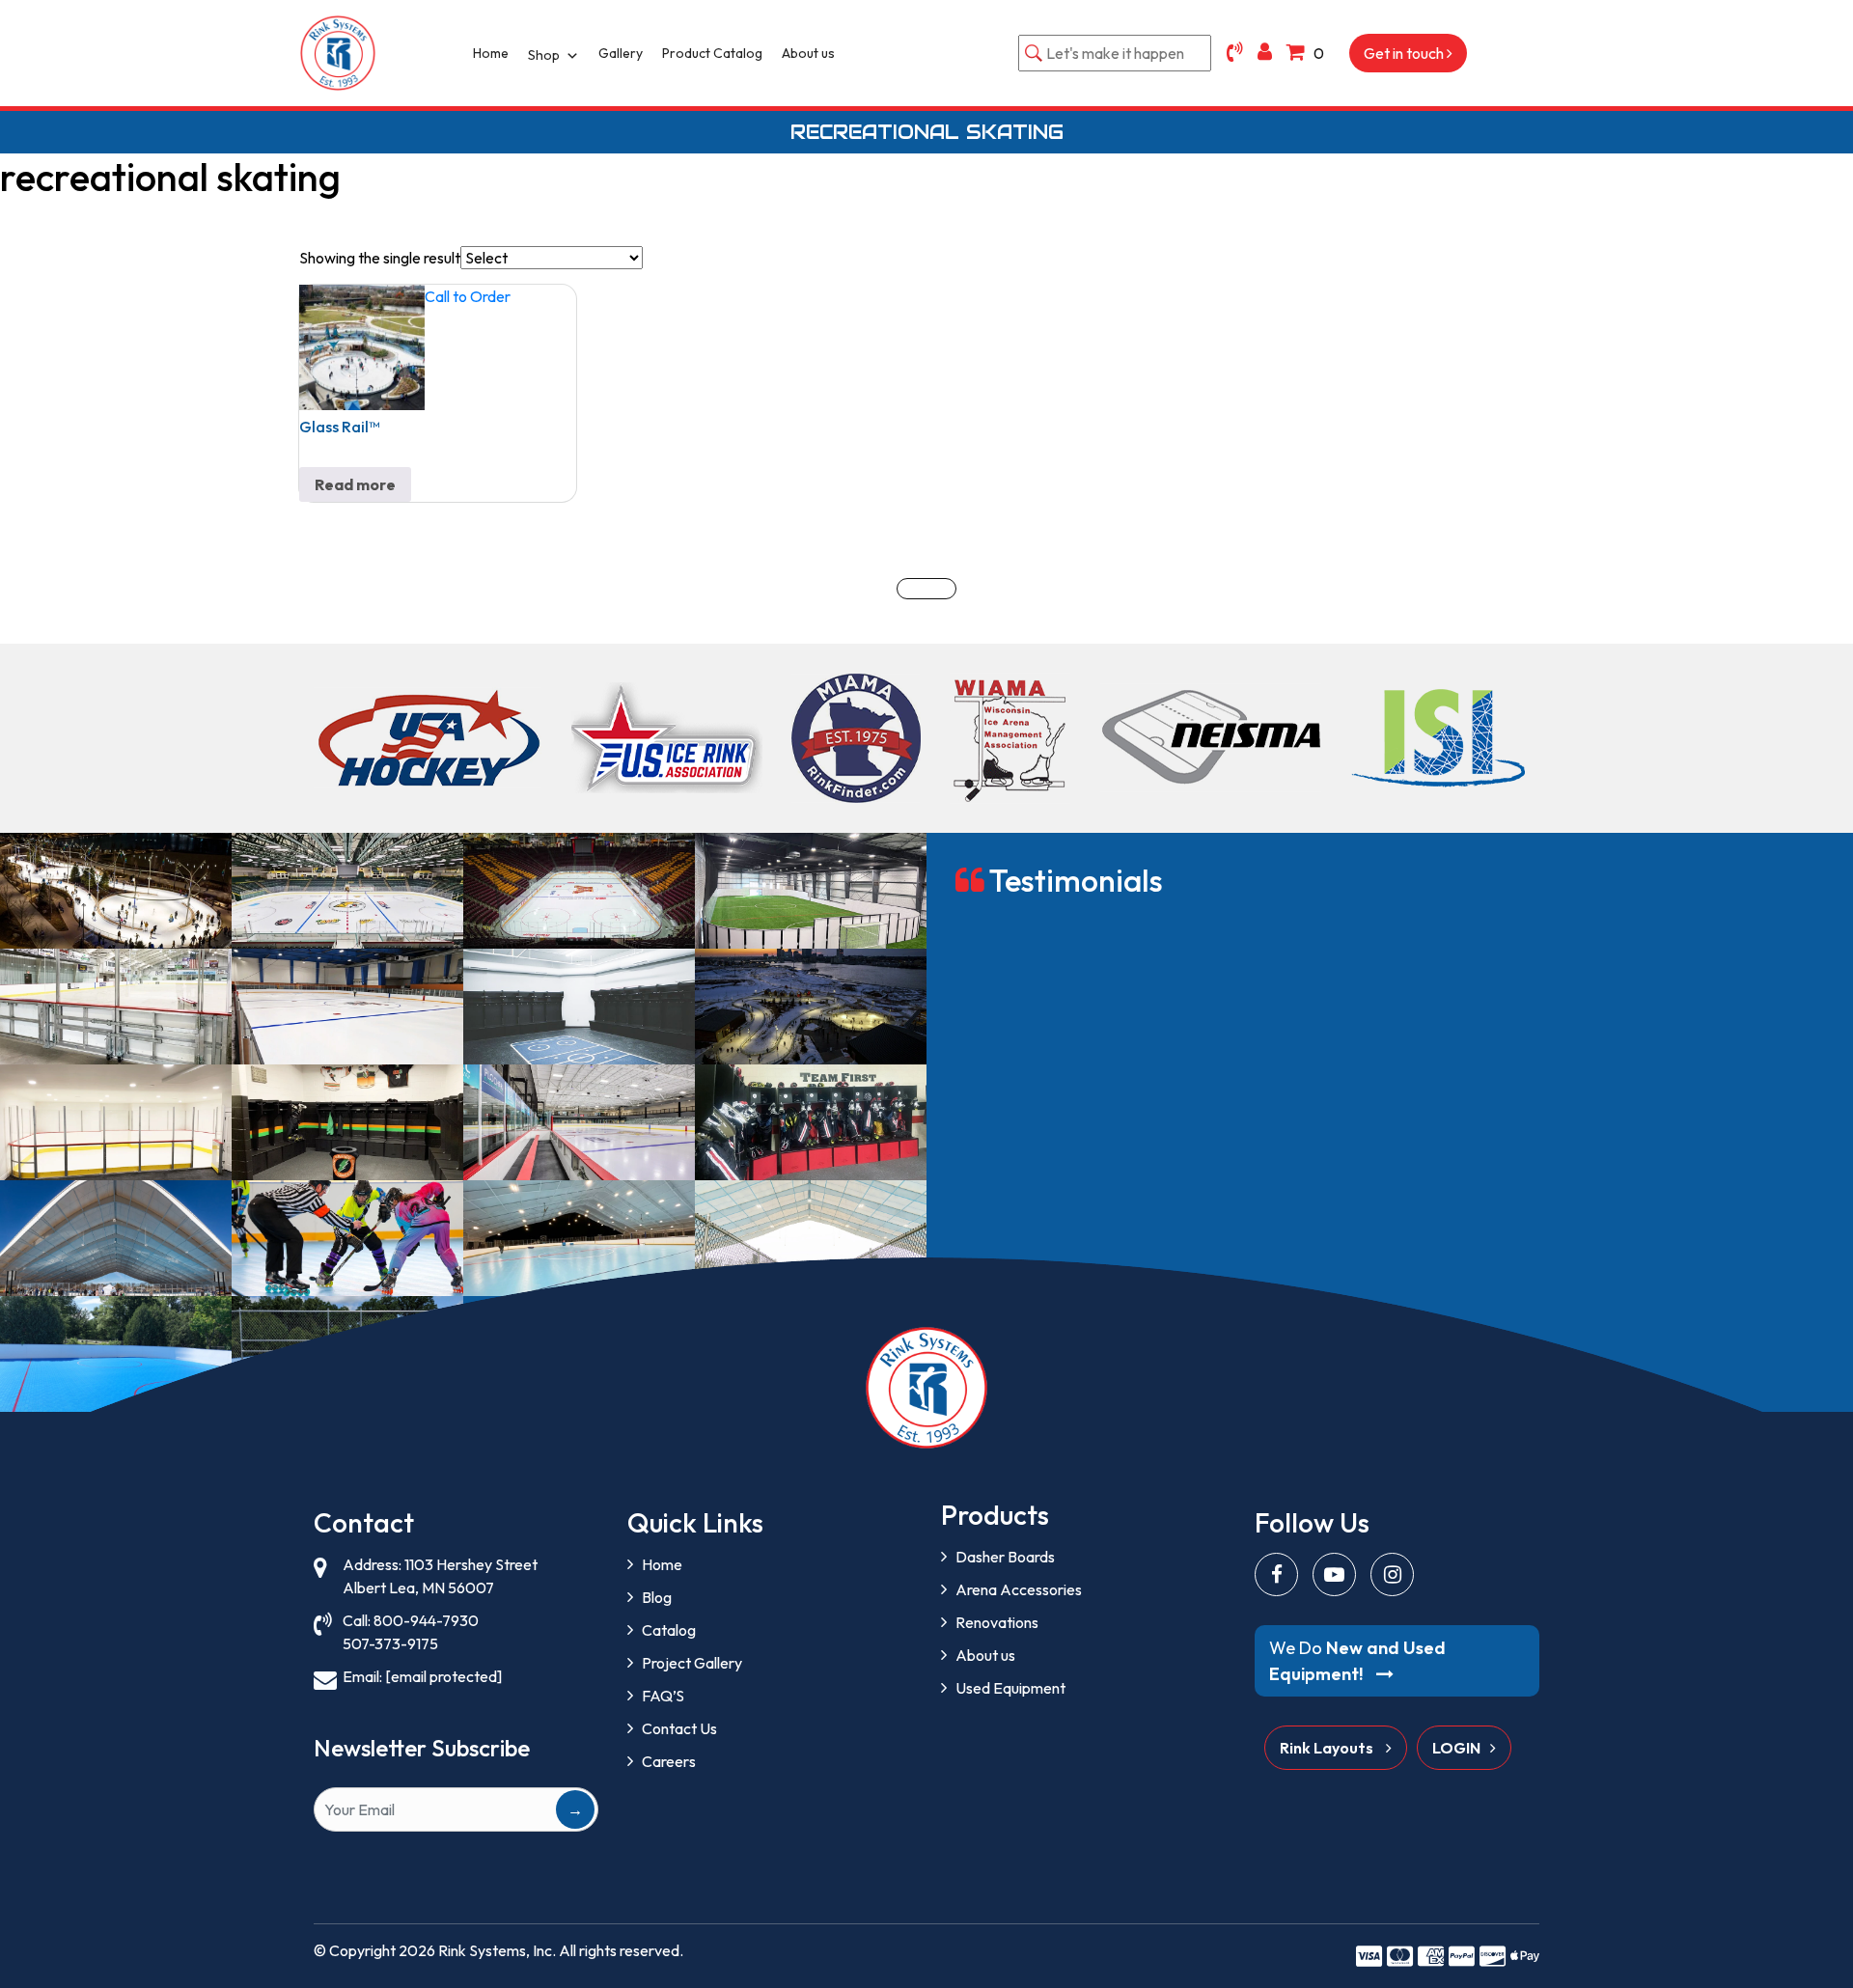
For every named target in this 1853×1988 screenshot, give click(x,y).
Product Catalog (712, 53)
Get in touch (1405, 53)
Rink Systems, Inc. (497, 1950)
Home (491, 53)
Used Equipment (1010, 1688)
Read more (355, 484)
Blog (657, 1597)
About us (808, 53)
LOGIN (1456, 1748)
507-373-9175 (390, 1643)
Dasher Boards (1005, 1557)
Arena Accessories (1019, 1589)
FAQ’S (663, 1696)
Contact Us (679, 1728)
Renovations (997, 1622)
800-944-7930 (426, 1620)
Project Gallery (692, 1663)
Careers (669, 1761)
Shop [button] (544, 55)
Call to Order (468, 296)
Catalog (669, 1630)
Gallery (621, 53)
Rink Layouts (1328, 1748)
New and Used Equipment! (1357, 1661)
